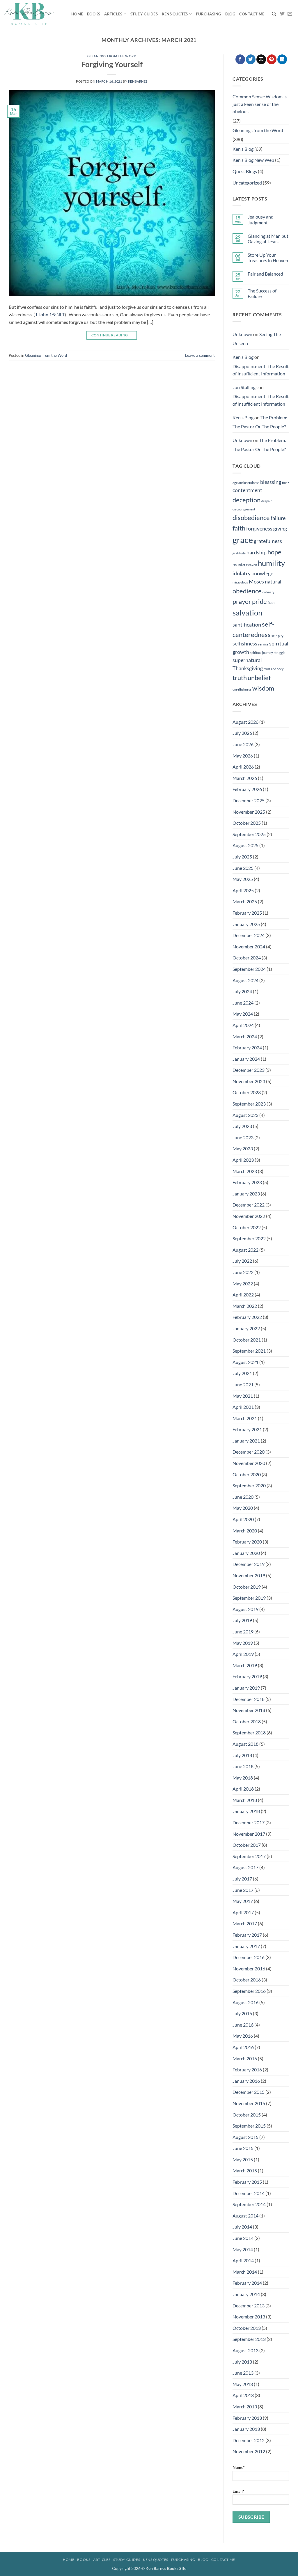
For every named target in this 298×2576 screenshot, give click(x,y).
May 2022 (243, 1283)
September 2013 (249, 2339)
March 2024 (245, 1036)
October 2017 (247, 1845)
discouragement (244, 509)
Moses (256, 582)
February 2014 (247, 2283)
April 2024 (243, 1025)
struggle (280, 653)
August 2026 (245, 722)
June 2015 (243, 2148)
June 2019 (243, 1632)
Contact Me (252, 14)
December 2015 (249, 2092)
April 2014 (243, 2260)
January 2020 (246, 1553)
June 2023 (243, 1137)
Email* (238, 2491)
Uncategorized (247, 183)
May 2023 (243, 1148)
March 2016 (245, 2058)
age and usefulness (246, 483)
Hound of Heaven (245, 565)
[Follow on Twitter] (282, 14)
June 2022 (243, 1272)
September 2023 (249, 1104)
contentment (247, 490)
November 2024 (249, 947)
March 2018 (245, 1800)
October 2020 (247, 1474)
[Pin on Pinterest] (272, 59)
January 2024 (246, 1059)
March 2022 (245, 1306)
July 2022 (242, 1261)
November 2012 (249, 2451)
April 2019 (243, 1654)
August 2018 (245, 1744)
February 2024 (247, 1047)
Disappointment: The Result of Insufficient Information (261, 370)
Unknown (242, 334)
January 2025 (246, 924)
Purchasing (209, 14)
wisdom (263, 688)
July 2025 (242, 857)
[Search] (274, 14)
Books (94, 14)
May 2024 (243, 1014)
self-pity (277, 636)
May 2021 (243, 1396)
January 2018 (246, 1811)
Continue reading (112, 335)
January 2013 (246, 2429)
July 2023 (242, 1126)
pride (259, 601)
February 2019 (247, 1676)
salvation (247, 613)
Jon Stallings (245, 387)
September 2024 (249, 969)
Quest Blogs (245, 171)
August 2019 (245, 1609)
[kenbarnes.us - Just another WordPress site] (33, 14)
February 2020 (247, 1542)
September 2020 (249, 1485)
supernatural (247, 660)
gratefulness (268, 541)
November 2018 (249, 1710)
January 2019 (246, 1688)
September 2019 (249, 1598)
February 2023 (247, 1182)
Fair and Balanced (265, 274)
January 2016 (246, 2081)
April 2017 (243, 1912)
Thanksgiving (248, 668)
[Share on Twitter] (251, 59)
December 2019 (249, 1564)
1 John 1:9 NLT (50, 314)
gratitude (239, 553)
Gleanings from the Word (112, 56)
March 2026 (245, 778)
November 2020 (249, 1463)
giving (280, 529)
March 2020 (245, 1531)
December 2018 (249, 1699)
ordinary (268, 592)
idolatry (242, 573)
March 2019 (245, 1665)
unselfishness (242, 689)
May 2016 (243, 2036)
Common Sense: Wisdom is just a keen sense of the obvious (260, 104)
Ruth (271, 603)
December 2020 (249, 1452)
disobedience (251, 518)
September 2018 (249, 1733)
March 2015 (245, 2170)
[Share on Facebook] (240, 59)
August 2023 (245, 1115)
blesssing (271, 482)
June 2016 (243, 2025)
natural (273, 582)
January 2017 (246, 1946)
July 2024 (242, 991)
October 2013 (247, 2328)
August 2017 (245, 1867)
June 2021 (243, 1384)
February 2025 (247, 913)
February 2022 (247, 1317)
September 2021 (249, 1351)
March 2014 (245, 2272)
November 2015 (249, 2103)
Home (77, 14)
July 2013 (242, 2362)
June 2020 (243, 1497)
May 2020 (243, 1508)
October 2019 (247, 1587)
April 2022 (243, 1295)
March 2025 (245, 901)
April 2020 (243, 1519)
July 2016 (242, 2013)
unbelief (259, 678)
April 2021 (243, 1407)
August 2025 (245, 845)
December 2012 (249, 2440)
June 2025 (243, 868)
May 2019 (243, 1643)
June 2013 (243, 2373)
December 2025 (249, 800)
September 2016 (249, 1991)
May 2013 (243, 2384)
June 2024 (243, 1003)
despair (267, 501)
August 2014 (245, 2216)
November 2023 (249, 1081)
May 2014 (243, 2249)
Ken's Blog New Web (253, 160)
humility (271, 563)
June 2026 (243, 744)
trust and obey (274, 669)
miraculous (240, 582)
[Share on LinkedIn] (282, 59)
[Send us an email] (290, 14)
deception (246, 500)
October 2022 (247, 1227)
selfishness (245, 644)
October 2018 (247, 1721)
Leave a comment (200, 355)
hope (274, 552)
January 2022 (246, 1328)
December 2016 (249, 1957)
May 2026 (243, 756)
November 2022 (249, 1216)
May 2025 (243, 879)
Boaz (285, 483)
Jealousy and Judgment (261, 219)
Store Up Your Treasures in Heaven (268, 258)
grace (243, 540)
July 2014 (242, 2227)
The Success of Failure (262, 293)
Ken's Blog (243, 149)
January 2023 (246, 1194)
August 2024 (245, 980)
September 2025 (249, 834)
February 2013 (247, 2418)
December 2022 (249, 1205)
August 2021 (245, 1362)
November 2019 (249, 1575)
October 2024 (247, 958)
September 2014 (249, 2204)
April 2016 (243, 2047)
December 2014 (249, 2193)
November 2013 (249, 2317)
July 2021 (242, 1373)
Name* (239, 2467)
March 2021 (245, 1418)
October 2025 (247, 823)
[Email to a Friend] (261, 59)
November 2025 (249, 812)
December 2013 (249, 2306)
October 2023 (247, 1092)
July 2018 (242, 1755)
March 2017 (245, 1923)
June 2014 (243, 2238)
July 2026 (242, 733)
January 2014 (246, 2294)
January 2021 (246, 1441)
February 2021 (247, 1429)
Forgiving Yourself (112, 64)
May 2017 (243, 1901)
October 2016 (247, 1980)
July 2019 (242, 1620)
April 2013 (243, 2395)
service (263, 644)
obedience (247, 591)
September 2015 (249, 2126)
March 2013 (245, 2406)
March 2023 (245, 1171)
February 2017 (247, 1935)
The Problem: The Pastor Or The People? (260, 422)
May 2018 (243, 1778)
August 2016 (245, 2002)
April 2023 (243, 1160)
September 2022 (249, 1238)
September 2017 (249, 1856)
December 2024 (249, 935)
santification (247, 625)
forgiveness (259, 529)
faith (239, 528)
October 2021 (247, 1340)
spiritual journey (261, 653)
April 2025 (243, 890)
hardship (257, 552)
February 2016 (247, 2070)
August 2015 (245, 2137)
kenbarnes (138, 81)
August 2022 (245, 1250)
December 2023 (249, 1070)
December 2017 (249, 1822)
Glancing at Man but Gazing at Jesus (268, 239)
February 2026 (247, 789)
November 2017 (249, 1834)
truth (240, 678)
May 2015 (243, 2159)
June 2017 (243, 1890)
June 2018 (243, 1766)
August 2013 (245, 2350)
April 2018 (243, 1789)
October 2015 (247, 2115)
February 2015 (247, 2182)
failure (278, 518)
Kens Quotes (175, 14)
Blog (230, 14)
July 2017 (242, 1879)
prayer (242, 601)
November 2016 (249, 1969)
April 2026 (243, 767)
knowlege (262, 573)
